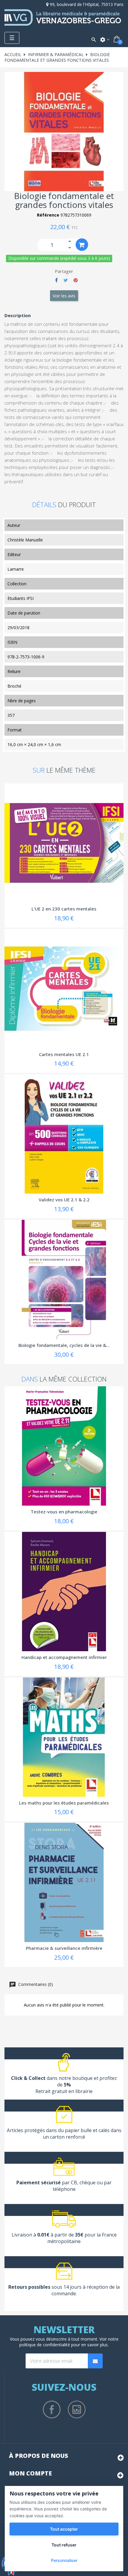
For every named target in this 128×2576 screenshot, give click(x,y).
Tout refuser (64, 2545)
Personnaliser (64, 2560)
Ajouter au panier (82, 245)
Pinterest (76, 280)
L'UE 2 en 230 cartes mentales (64, 909)
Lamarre (16, 569)
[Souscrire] (95, 2361)
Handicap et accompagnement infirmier (64, 1657)
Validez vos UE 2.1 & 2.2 (64, 1200)
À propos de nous (39, 2456)
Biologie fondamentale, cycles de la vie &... (64, 1345)
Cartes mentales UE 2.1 (64, 1054)
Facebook (52, 2410)
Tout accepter (64, 2529)
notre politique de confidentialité (69, 2342)
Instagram (77, 2410)
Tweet (66, 280)
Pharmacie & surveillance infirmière (64, 1948)
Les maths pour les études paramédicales (64, 1803)
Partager (56, 280)
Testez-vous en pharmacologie (64, 1512)
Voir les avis (64, 296)
